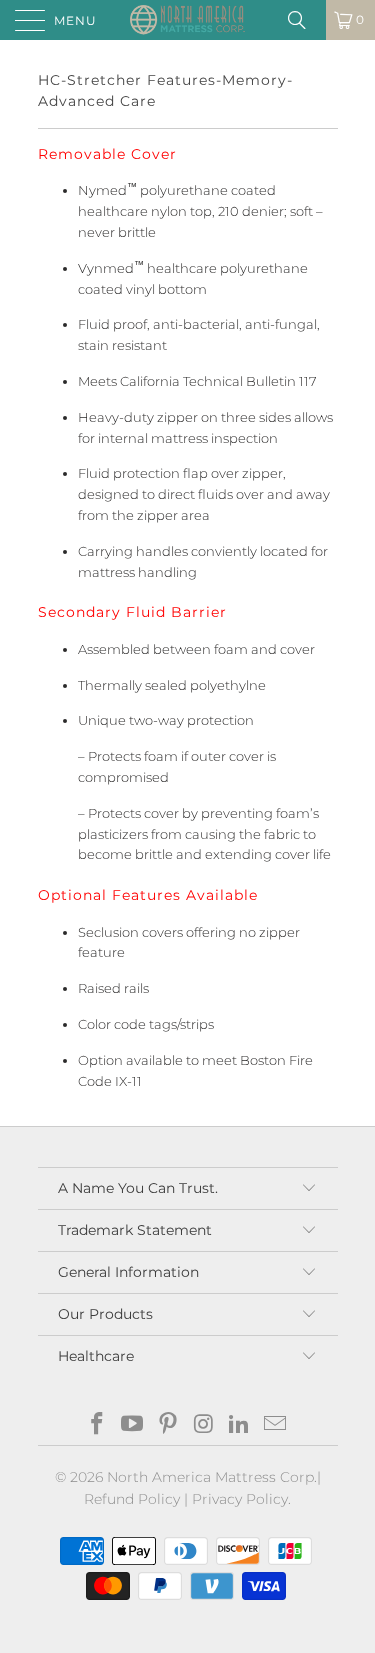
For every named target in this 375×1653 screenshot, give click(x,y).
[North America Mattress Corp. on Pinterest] (169, 1425)
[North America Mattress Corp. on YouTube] (133, 1425)
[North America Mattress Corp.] (188, 20)
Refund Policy (132, 1499)
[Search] (304, 20)
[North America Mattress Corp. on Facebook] (97, 1425)
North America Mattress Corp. (212, 1477)
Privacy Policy (240, 1499)
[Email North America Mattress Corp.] (276, 1425)
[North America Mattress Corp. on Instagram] (205, 1425)
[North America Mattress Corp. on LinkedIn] (240, 1425)
